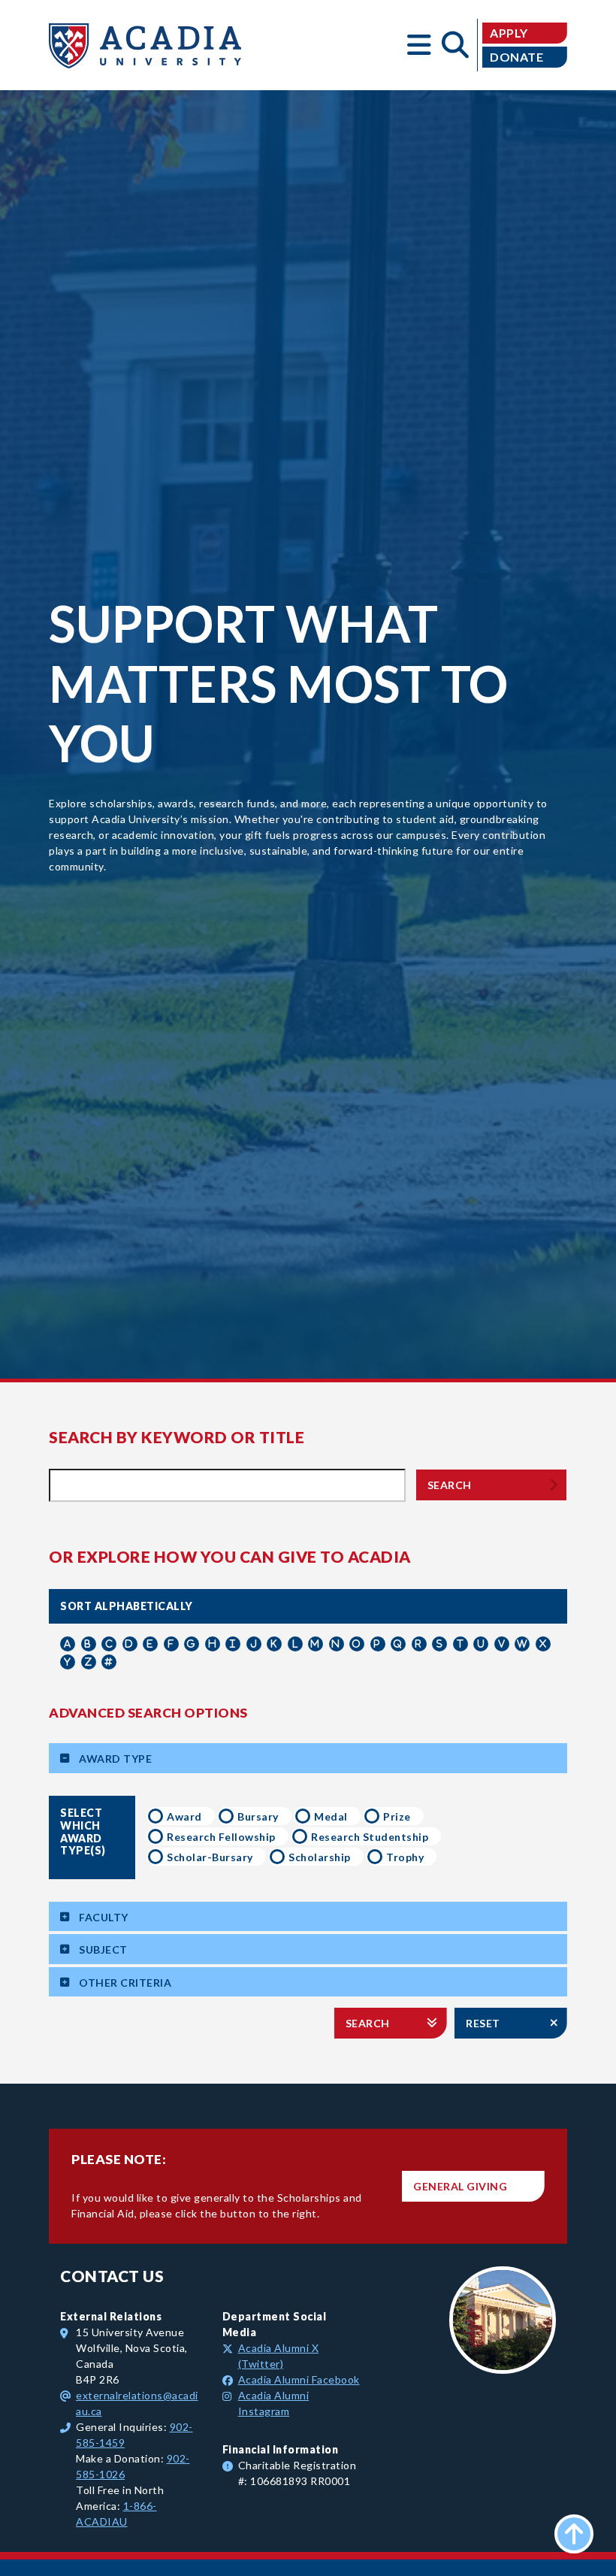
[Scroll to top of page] (574, 2534)
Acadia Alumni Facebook (299, 2379)
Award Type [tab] (115, 1759)
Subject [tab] (103, 1949)
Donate (516, 57)
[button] (419, 45)
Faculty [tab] (104, 1917)
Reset (483, 2023)
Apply (509, 33)
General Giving (460, 2186)
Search (450, 1485)
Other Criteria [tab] (125, 1983)
